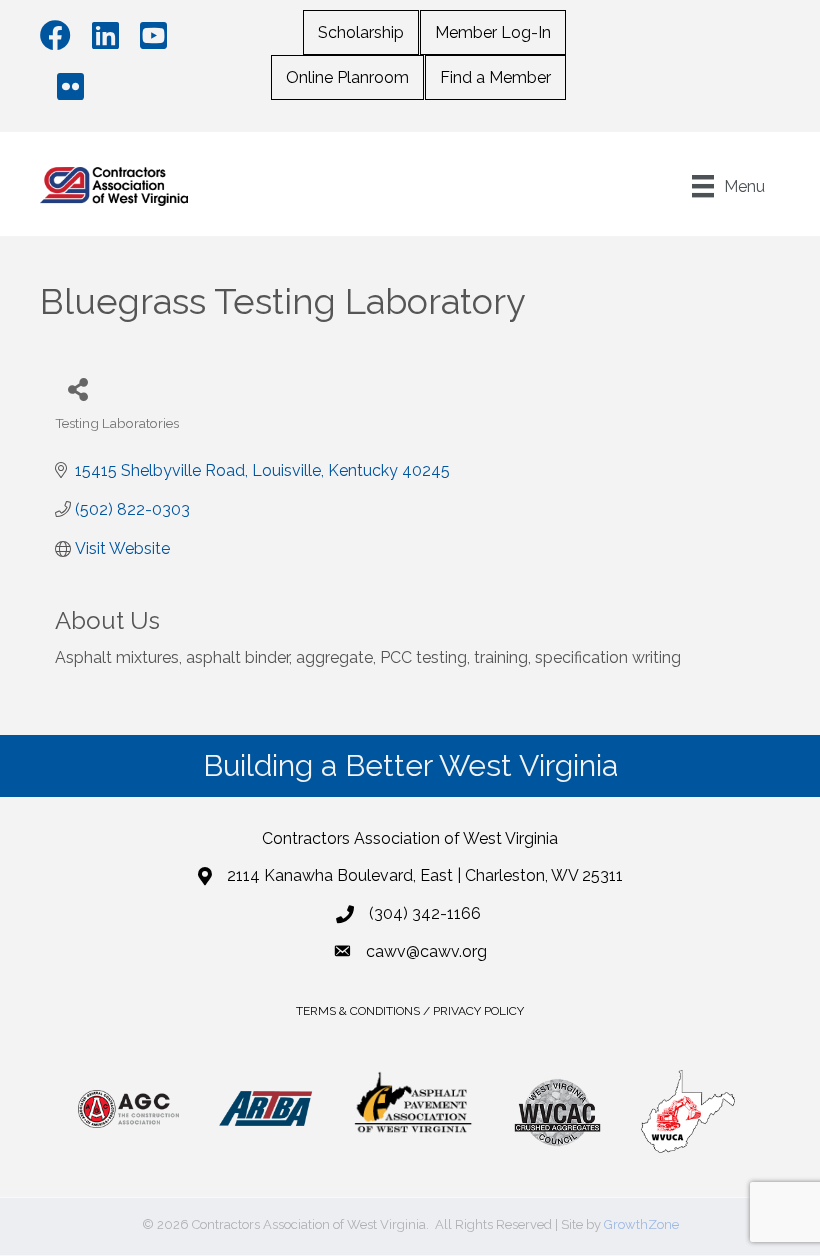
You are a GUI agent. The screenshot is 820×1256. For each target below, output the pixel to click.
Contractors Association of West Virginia (410, 838)
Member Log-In (493, 32)
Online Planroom (347, 77)
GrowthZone (641, 1224)
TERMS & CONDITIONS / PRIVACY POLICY (410, 1011)
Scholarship (361, 32)
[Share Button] (77, 388)
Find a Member (495, 77)
